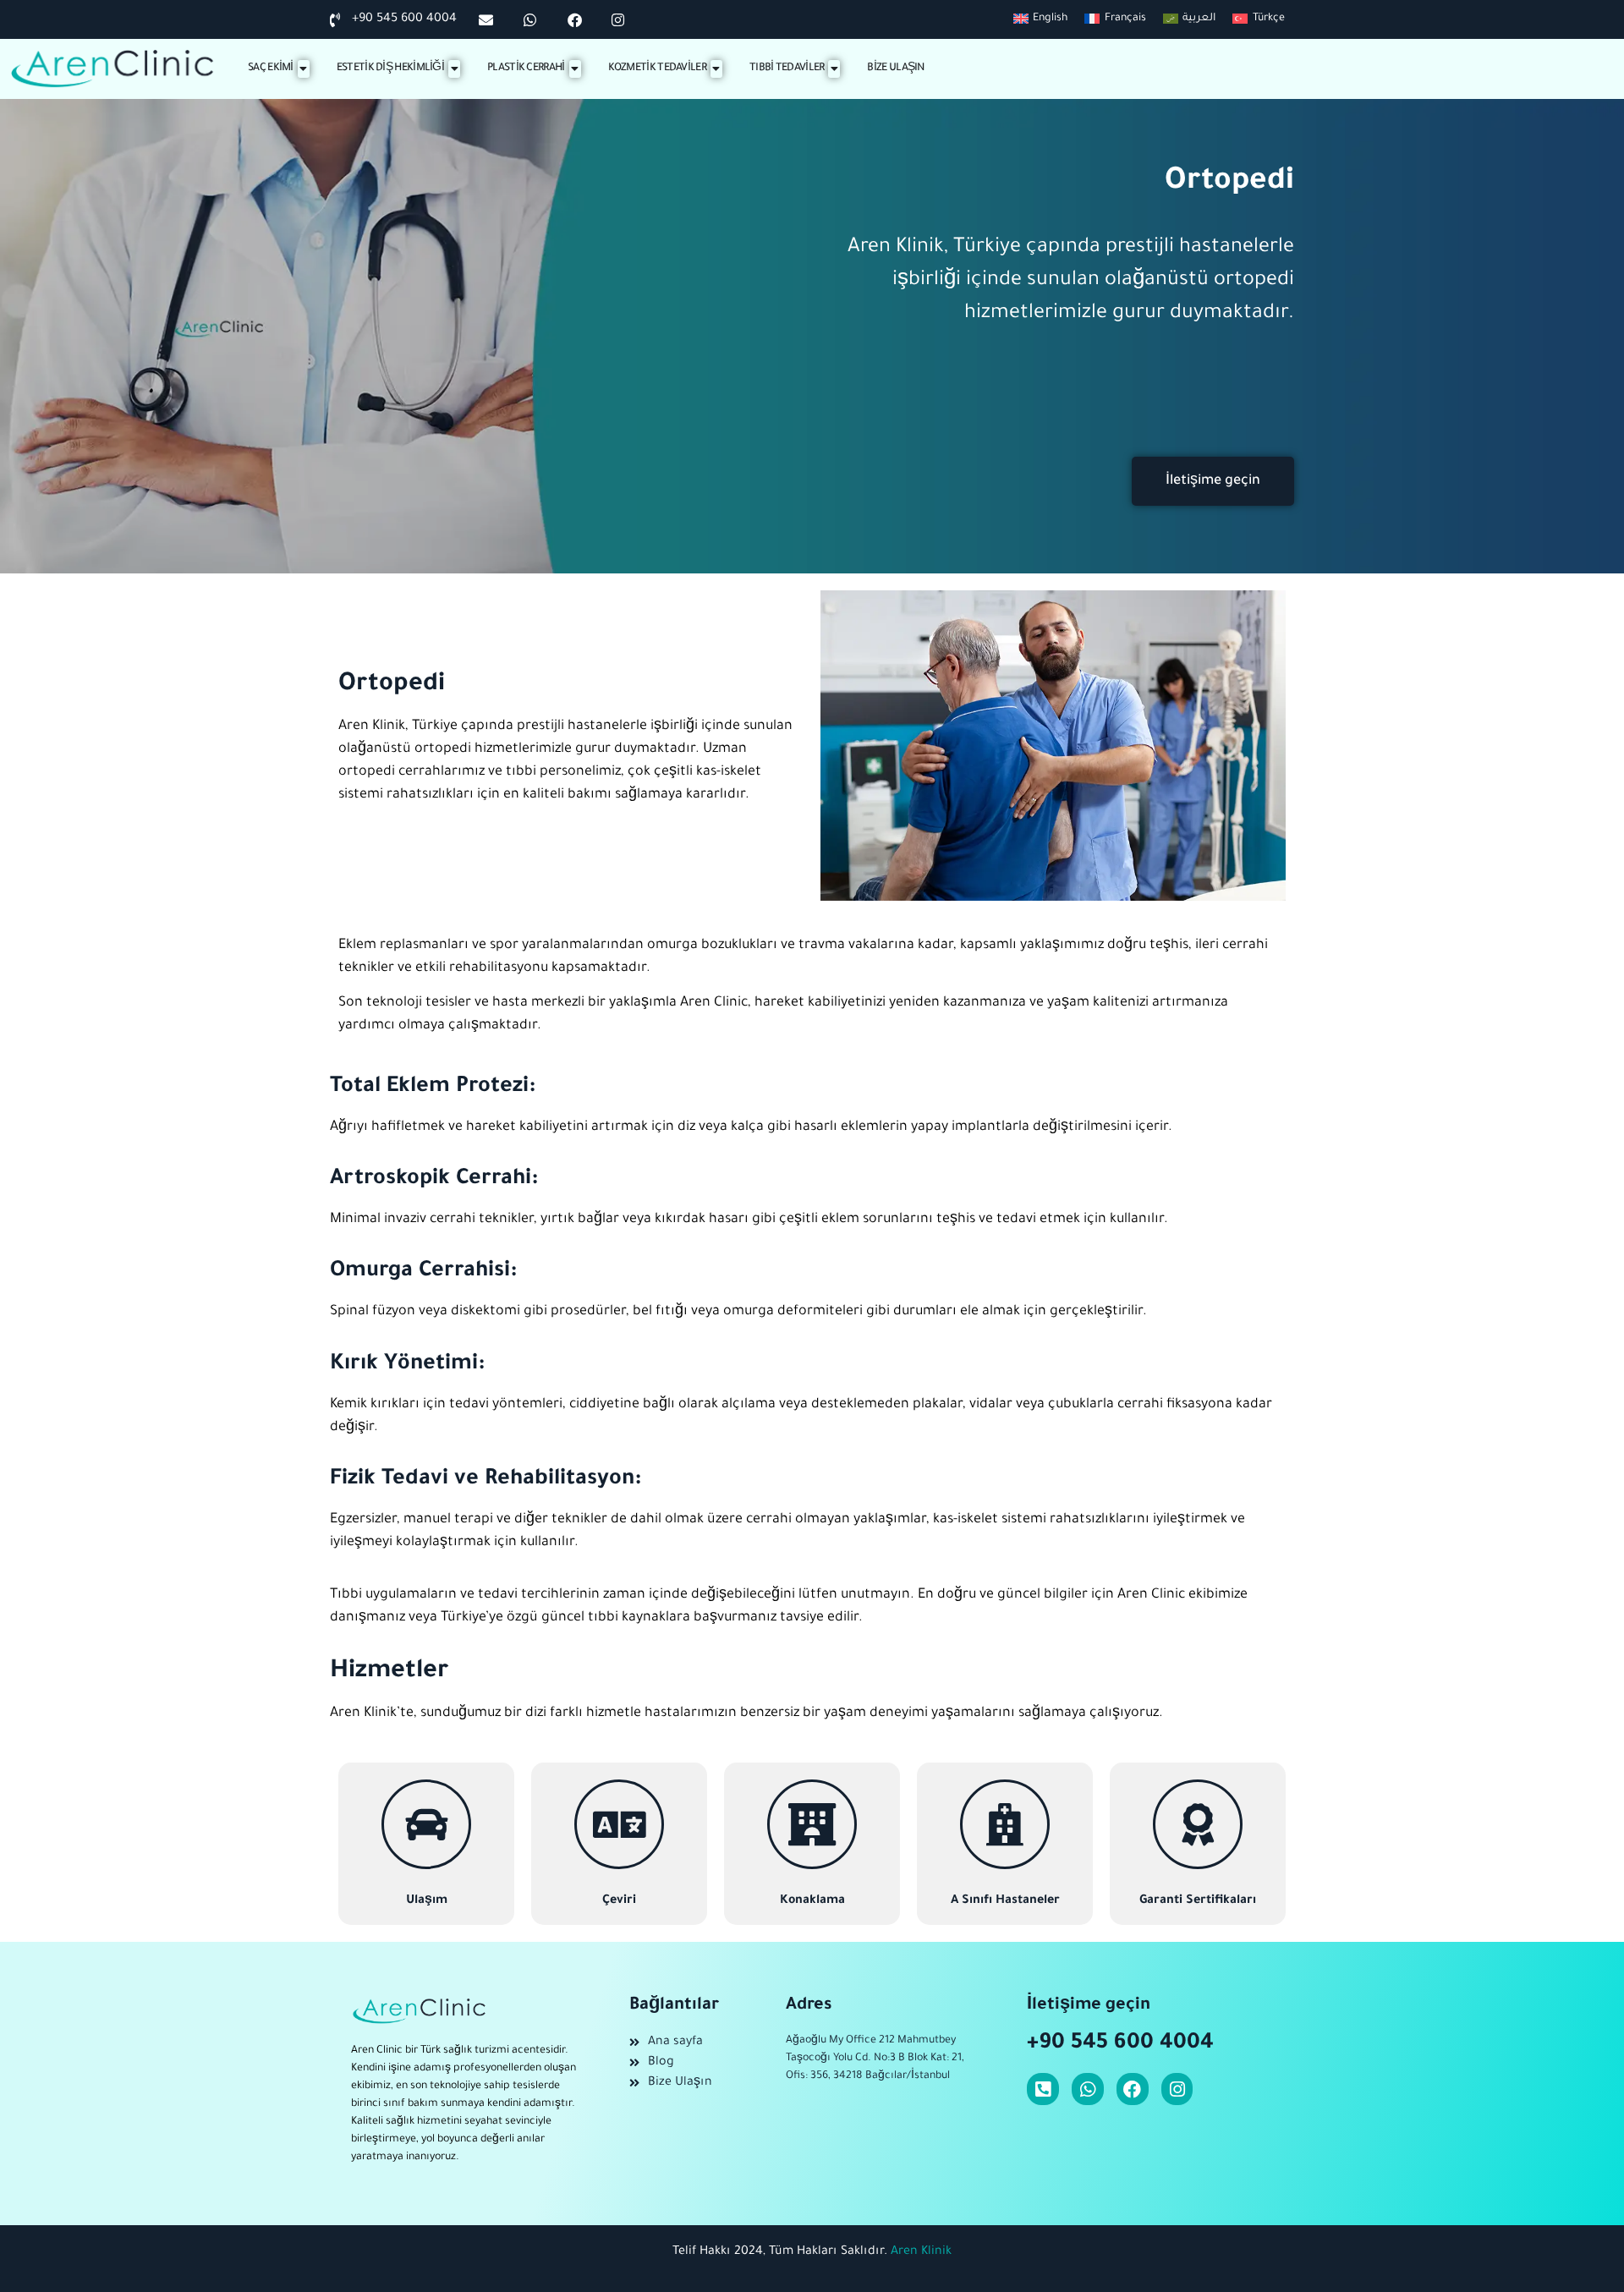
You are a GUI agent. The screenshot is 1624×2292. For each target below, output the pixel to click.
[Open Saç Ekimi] (304, 69)
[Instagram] (1177, 2089)
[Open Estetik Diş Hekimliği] (454, 69)
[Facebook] (1133, 2089)
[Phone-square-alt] (1043, 2089)
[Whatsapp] (1088, 2089)
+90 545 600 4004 (1120, 2044)
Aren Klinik (921, 2252)
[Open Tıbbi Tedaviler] (834, 69)
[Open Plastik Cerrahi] (575, 69)
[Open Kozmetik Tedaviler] (716, 69)
